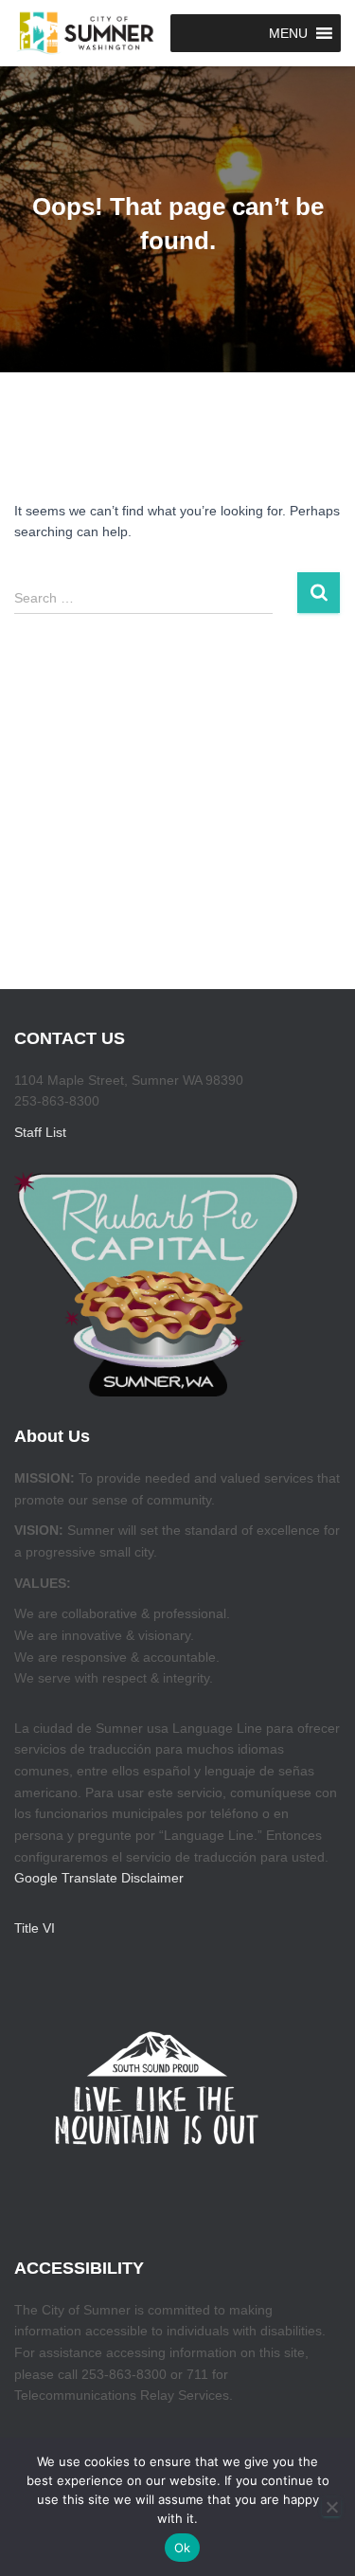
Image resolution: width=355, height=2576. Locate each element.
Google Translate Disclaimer (99, 1878)
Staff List (40, 1132)
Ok (183, 2548)
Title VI (35, 1928)
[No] (331, 2507)
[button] (288, 33)
